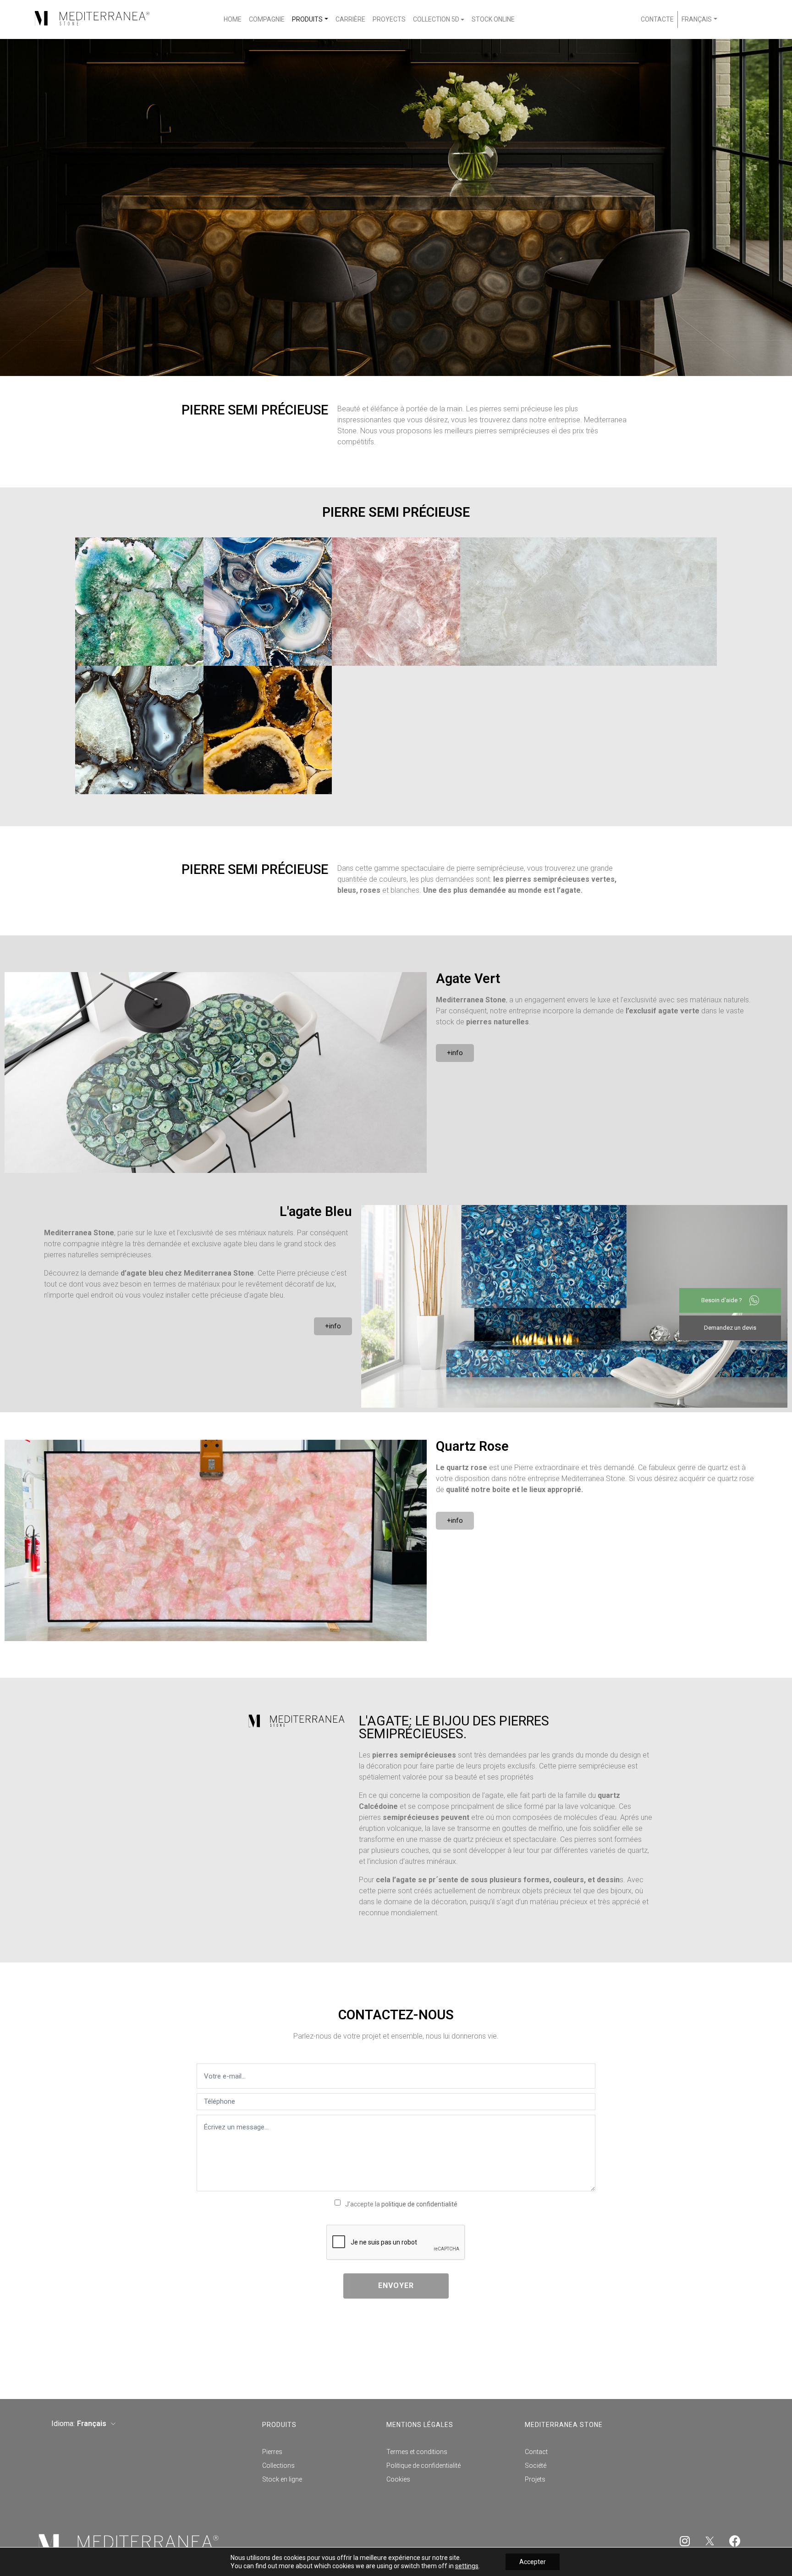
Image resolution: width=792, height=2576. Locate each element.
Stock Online (493, 19)
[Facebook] (735, 2541)
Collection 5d (436, 19)
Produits (307, 19)
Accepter (533, 2562)
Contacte (657, 19)
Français (697, 19)
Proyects (389, 19)
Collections (278, 2465)
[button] (455, 1053)
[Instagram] (685, 2541)
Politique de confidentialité (423, 2465)
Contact (536, 2452)
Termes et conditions (417, 2452)
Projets (535, 2479)
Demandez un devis (730, 1328)
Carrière (350, 19)
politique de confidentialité (419, 2204)
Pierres (272, 2452)
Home (233, 19)
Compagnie (267, 19)
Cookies (398, 2479)
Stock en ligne (282, 2479)
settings (467, 2566)
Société (536, 2465)
